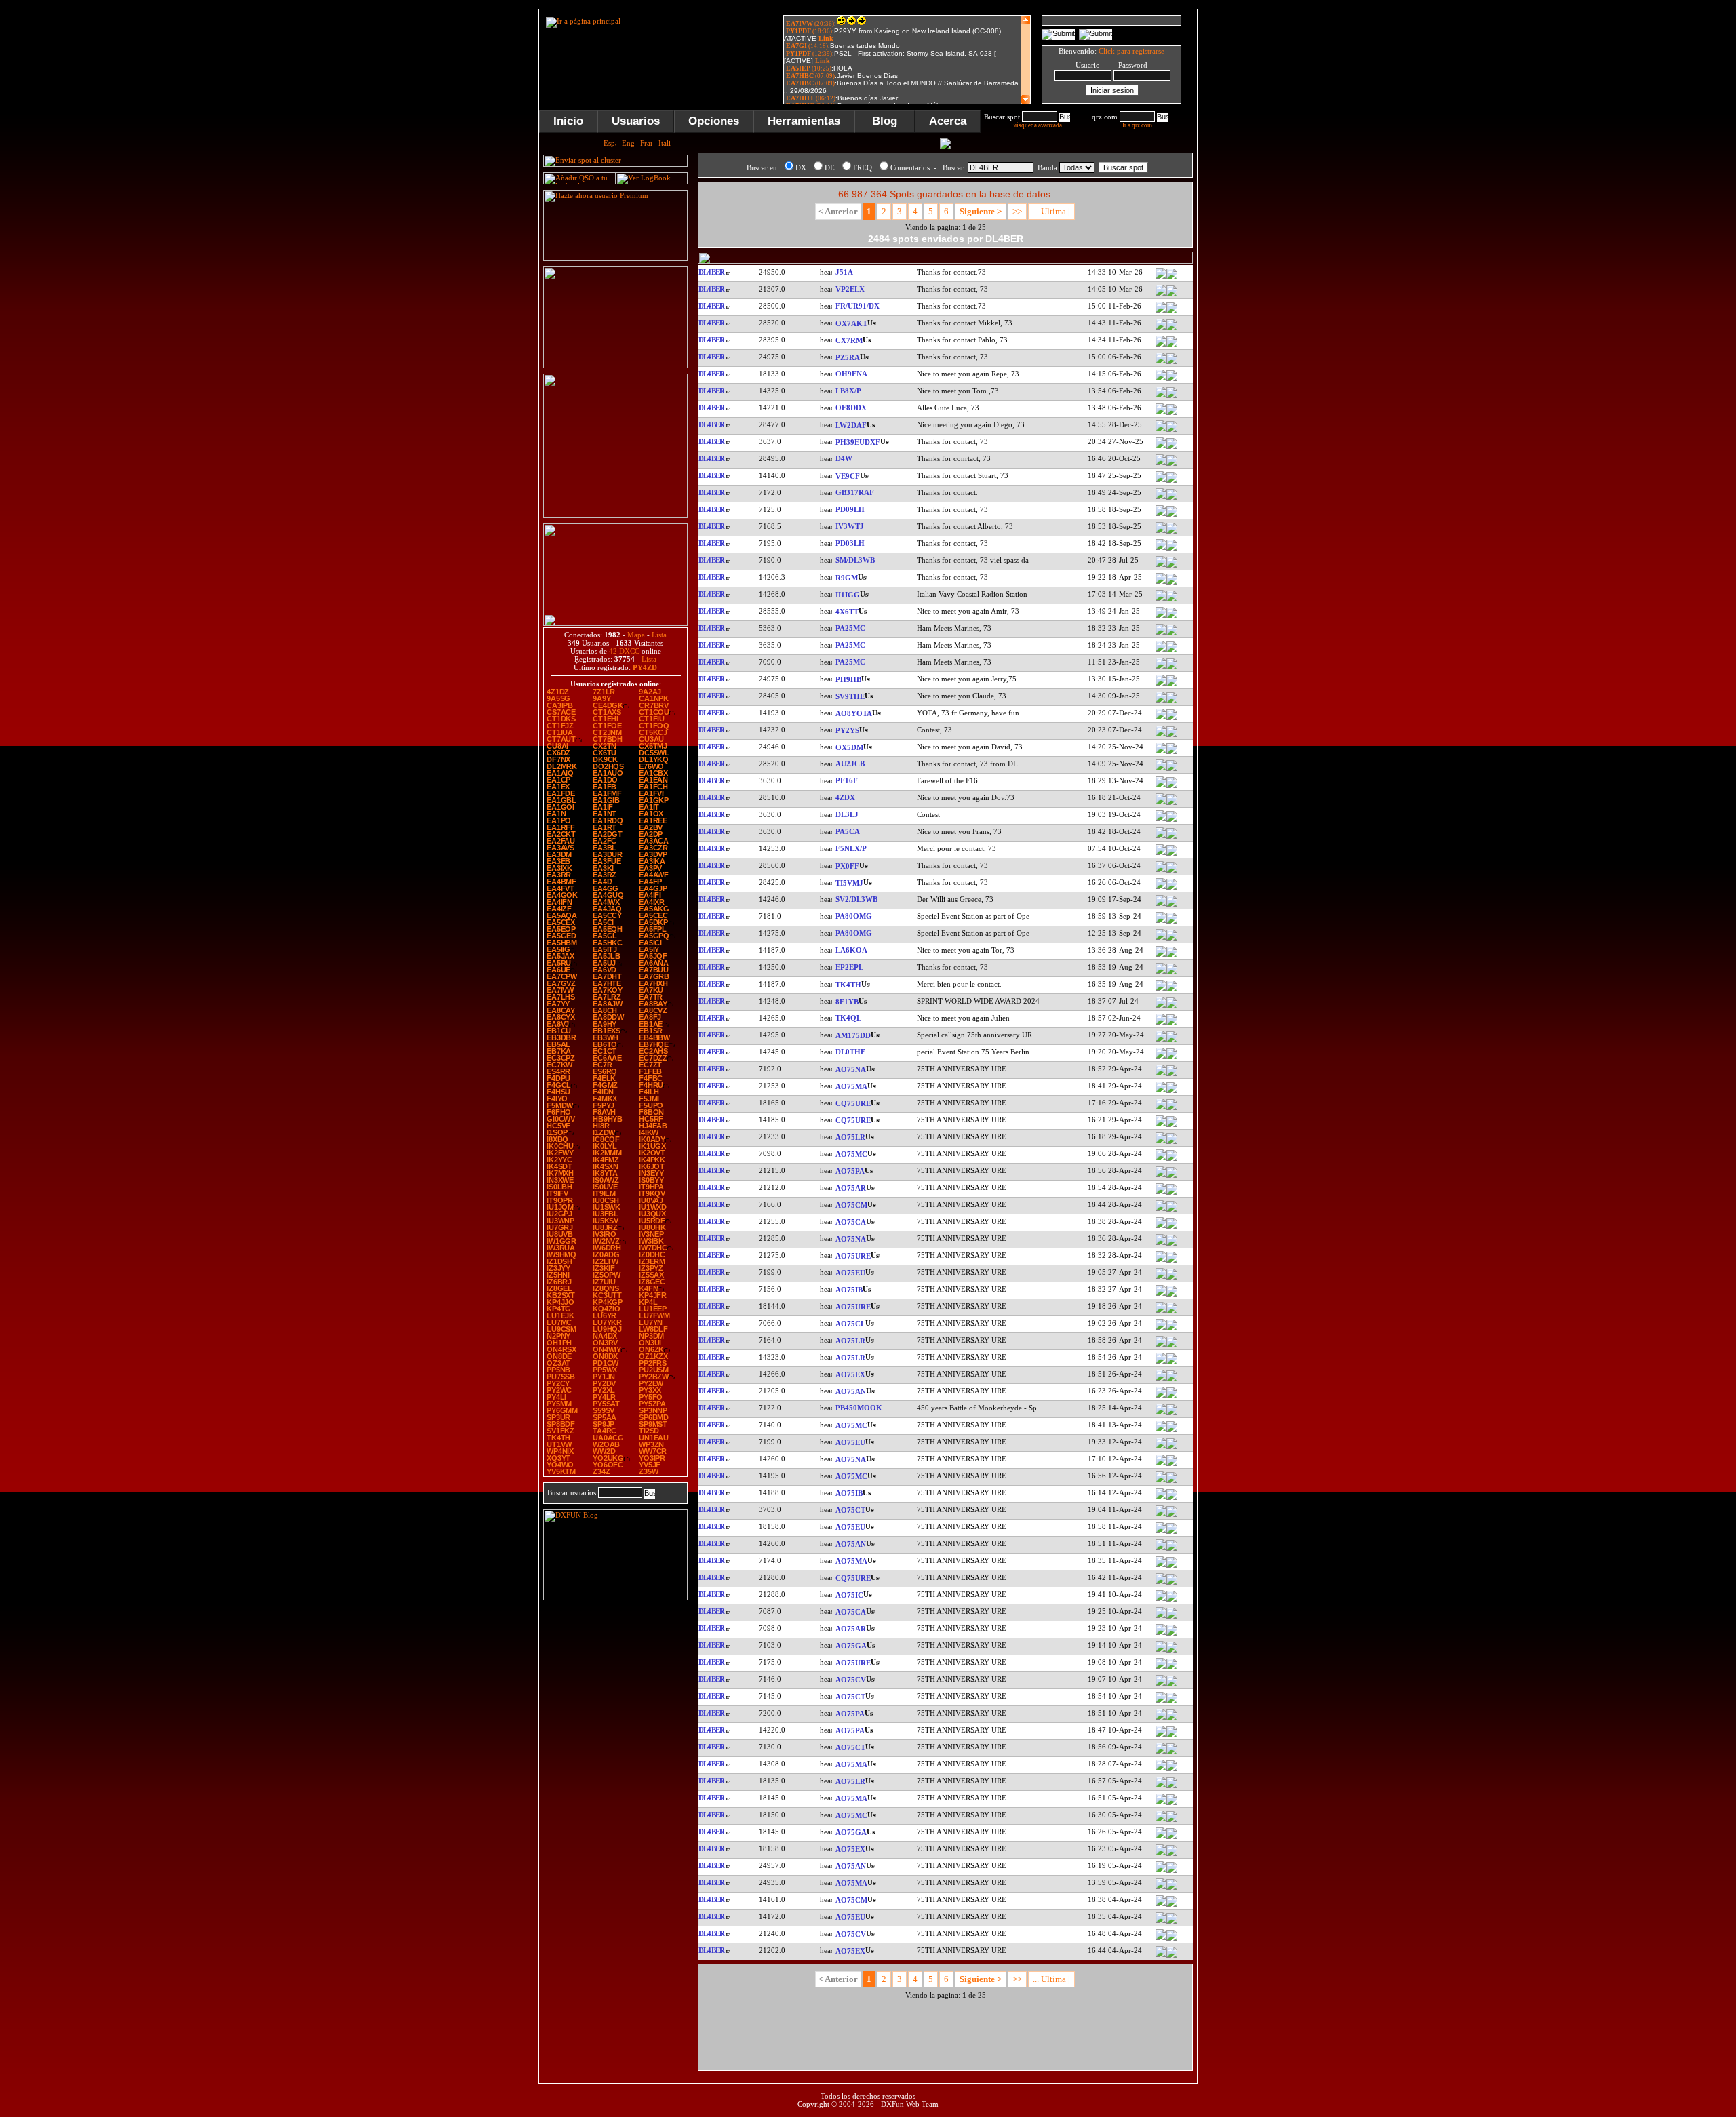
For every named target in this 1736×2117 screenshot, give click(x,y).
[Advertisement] (1265, 213)
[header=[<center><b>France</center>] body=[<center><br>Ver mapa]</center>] (1172, 854)
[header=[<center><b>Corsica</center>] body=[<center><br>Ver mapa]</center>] (1172, 990)
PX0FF (847, 866)
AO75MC (851, 1154)
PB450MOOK (859, 1408)
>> (1017, 211)
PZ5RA (848, 357)
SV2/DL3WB (856, 899)
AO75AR (851, 1188)
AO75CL (850, 1324)
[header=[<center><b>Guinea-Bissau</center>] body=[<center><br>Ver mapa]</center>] (1172, 278)
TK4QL (848, 1018)
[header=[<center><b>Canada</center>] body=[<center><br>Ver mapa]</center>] (1172, 481)
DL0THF (850, 1052)
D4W (844, 458)
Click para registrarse (1131, 51)
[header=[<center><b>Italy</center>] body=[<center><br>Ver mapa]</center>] (1172, 532)
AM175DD (853, 1035)
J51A (844, 272)
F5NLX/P (851, 848)
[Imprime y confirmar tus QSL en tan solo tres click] (615, 515)
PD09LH (850, 509)
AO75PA (850, 1171)
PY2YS (847, 730)
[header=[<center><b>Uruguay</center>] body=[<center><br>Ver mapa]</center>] (1172, 346)
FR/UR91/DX (857, 306)
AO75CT (850, 1510)
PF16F (847, 780)
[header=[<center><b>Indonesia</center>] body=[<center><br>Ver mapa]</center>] (1172, 1007)
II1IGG (848, 595)
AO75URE (853, 1256)
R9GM (847, 578)
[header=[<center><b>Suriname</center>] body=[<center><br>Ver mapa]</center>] (1172, 363)
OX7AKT (851, 323)
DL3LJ (847, 814)
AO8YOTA (854, 713)
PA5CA (848, 831)
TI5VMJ (849, 883)
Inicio (568, 121)
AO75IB (849, 1290)
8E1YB (847, 1002)
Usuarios (636, 121)
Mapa (636, 635)
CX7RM (849, 340)
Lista (659, 635)
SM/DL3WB (855, 560)
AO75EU (850, 1273)
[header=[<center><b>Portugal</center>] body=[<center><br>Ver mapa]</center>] (1172, 1109)
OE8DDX (851, 408)
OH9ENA (851, 374)
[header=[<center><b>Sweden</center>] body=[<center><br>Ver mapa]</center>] (1172, 566)
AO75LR (850, 1137)
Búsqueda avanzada (1037, 125)
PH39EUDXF (858, 442)
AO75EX (850, 1374)
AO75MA (851, 1086)
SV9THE (850, 696)
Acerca (948, 121)
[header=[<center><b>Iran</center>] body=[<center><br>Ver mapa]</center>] (1172, 973)
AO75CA (851, 1222)
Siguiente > (981, 211)
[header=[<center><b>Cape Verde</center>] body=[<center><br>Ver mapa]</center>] (1172, 464)
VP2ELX (850, 289)
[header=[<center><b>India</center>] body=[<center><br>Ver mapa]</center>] (1172, 770)
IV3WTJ (850, 526)
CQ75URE (853, 1103)
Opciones (714, 121)
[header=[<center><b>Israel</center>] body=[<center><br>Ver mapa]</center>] (1172, 617)
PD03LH (850, 543)
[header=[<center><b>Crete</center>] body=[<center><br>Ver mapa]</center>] (1172, 702)
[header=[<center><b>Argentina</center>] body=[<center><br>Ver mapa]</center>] (1172, 431)
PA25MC (850, 628)
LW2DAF (851, 425)
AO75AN (851, 1391)
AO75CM (851, 1205)
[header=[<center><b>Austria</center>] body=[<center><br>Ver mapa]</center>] (1172, 414)
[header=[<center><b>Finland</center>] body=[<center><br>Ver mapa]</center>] (1172, 380)
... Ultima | (1051, 211)
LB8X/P (848, 391)
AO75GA (851, 1646)
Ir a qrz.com (1137, 125)
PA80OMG (854, 916)
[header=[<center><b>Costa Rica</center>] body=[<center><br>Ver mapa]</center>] (1172, 888)
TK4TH (848, 985)
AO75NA (851, 1069)
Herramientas (804, 121)
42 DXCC (624, 651)
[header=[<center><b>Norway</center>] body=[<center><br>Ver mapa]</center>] (1172, 397)
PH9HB (848, 679)
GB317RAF (855, 492)
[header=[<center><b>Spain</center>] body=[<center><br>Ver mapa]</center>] (1172, 1041)
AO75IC (849, 1595)
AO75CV (851, 1680)
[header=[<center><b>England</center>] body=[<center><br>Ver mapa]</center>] (1172, 498)
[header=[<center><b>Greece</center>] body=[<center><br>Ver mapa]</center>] (1172, 905)
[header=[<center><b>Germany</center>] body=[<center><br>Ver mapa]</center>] (1172, 820)
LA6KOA (851, 950)
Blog (885, 121)
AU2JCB (850, 764)
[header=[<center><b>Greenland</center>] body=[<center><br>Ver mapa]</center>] (1172, 329)
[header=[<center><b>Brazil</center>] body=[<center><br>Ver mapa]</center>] (1172, 736)
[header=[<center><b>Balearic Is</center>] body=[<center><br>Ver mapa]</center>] (1172, 1295)
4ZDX (845, 797)
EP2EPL (849, 967)
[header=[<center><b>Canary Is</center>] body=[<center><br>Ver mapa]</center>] (1172, 719)
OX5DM (849, 747)
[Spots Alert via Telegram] (615, 365)
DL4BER (711, 272)
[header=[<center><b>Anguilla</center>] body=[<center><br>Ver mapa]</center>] (1172, 295)
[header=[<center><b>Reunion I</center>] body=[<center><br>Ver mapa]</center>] (1172, 312)
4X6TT (847, 612)
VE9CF (848, 476)
